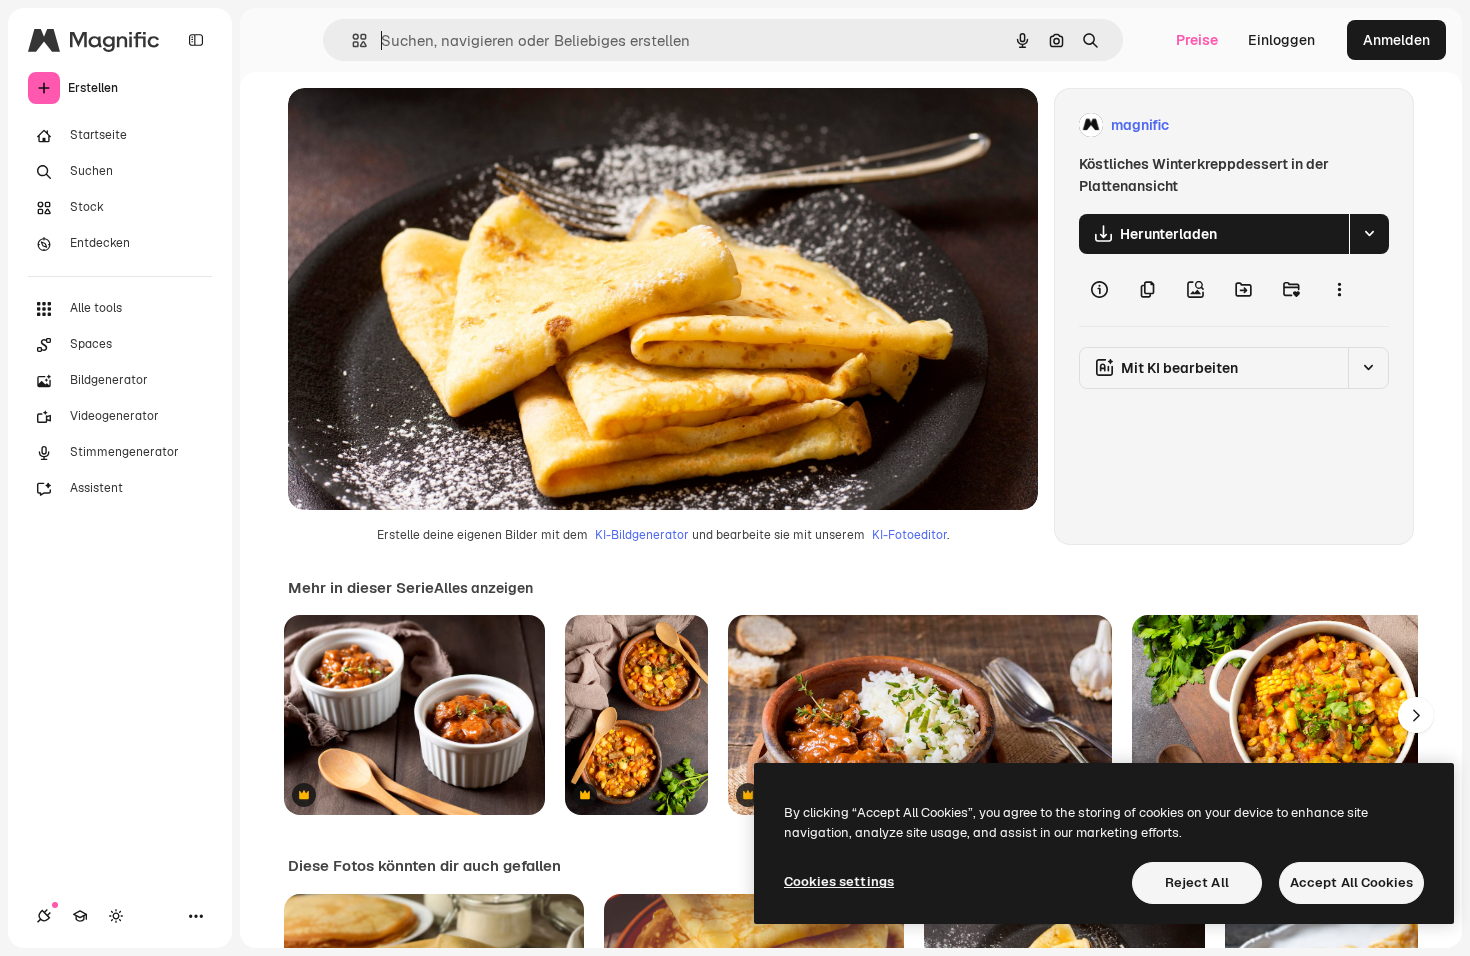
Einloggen (1281, 40)
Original (416, 125)
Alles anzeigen (483, 588)
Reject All (1197, 882)
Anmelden (1396, 40)
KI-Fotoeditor (909, 535)
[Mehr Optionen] (1339, 290)
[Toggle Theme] (116, 916)
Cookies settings (839, 881)
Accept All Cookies (1351, 882)
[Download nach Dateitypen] (1369, 234)
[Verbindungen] (44, 916)
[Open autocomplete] (351, 40)
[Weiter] (1416, 715)
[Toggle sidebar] (196, 40)
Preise (1197, 40)
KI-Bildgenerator (642, 535)
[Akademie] (80, 916)
